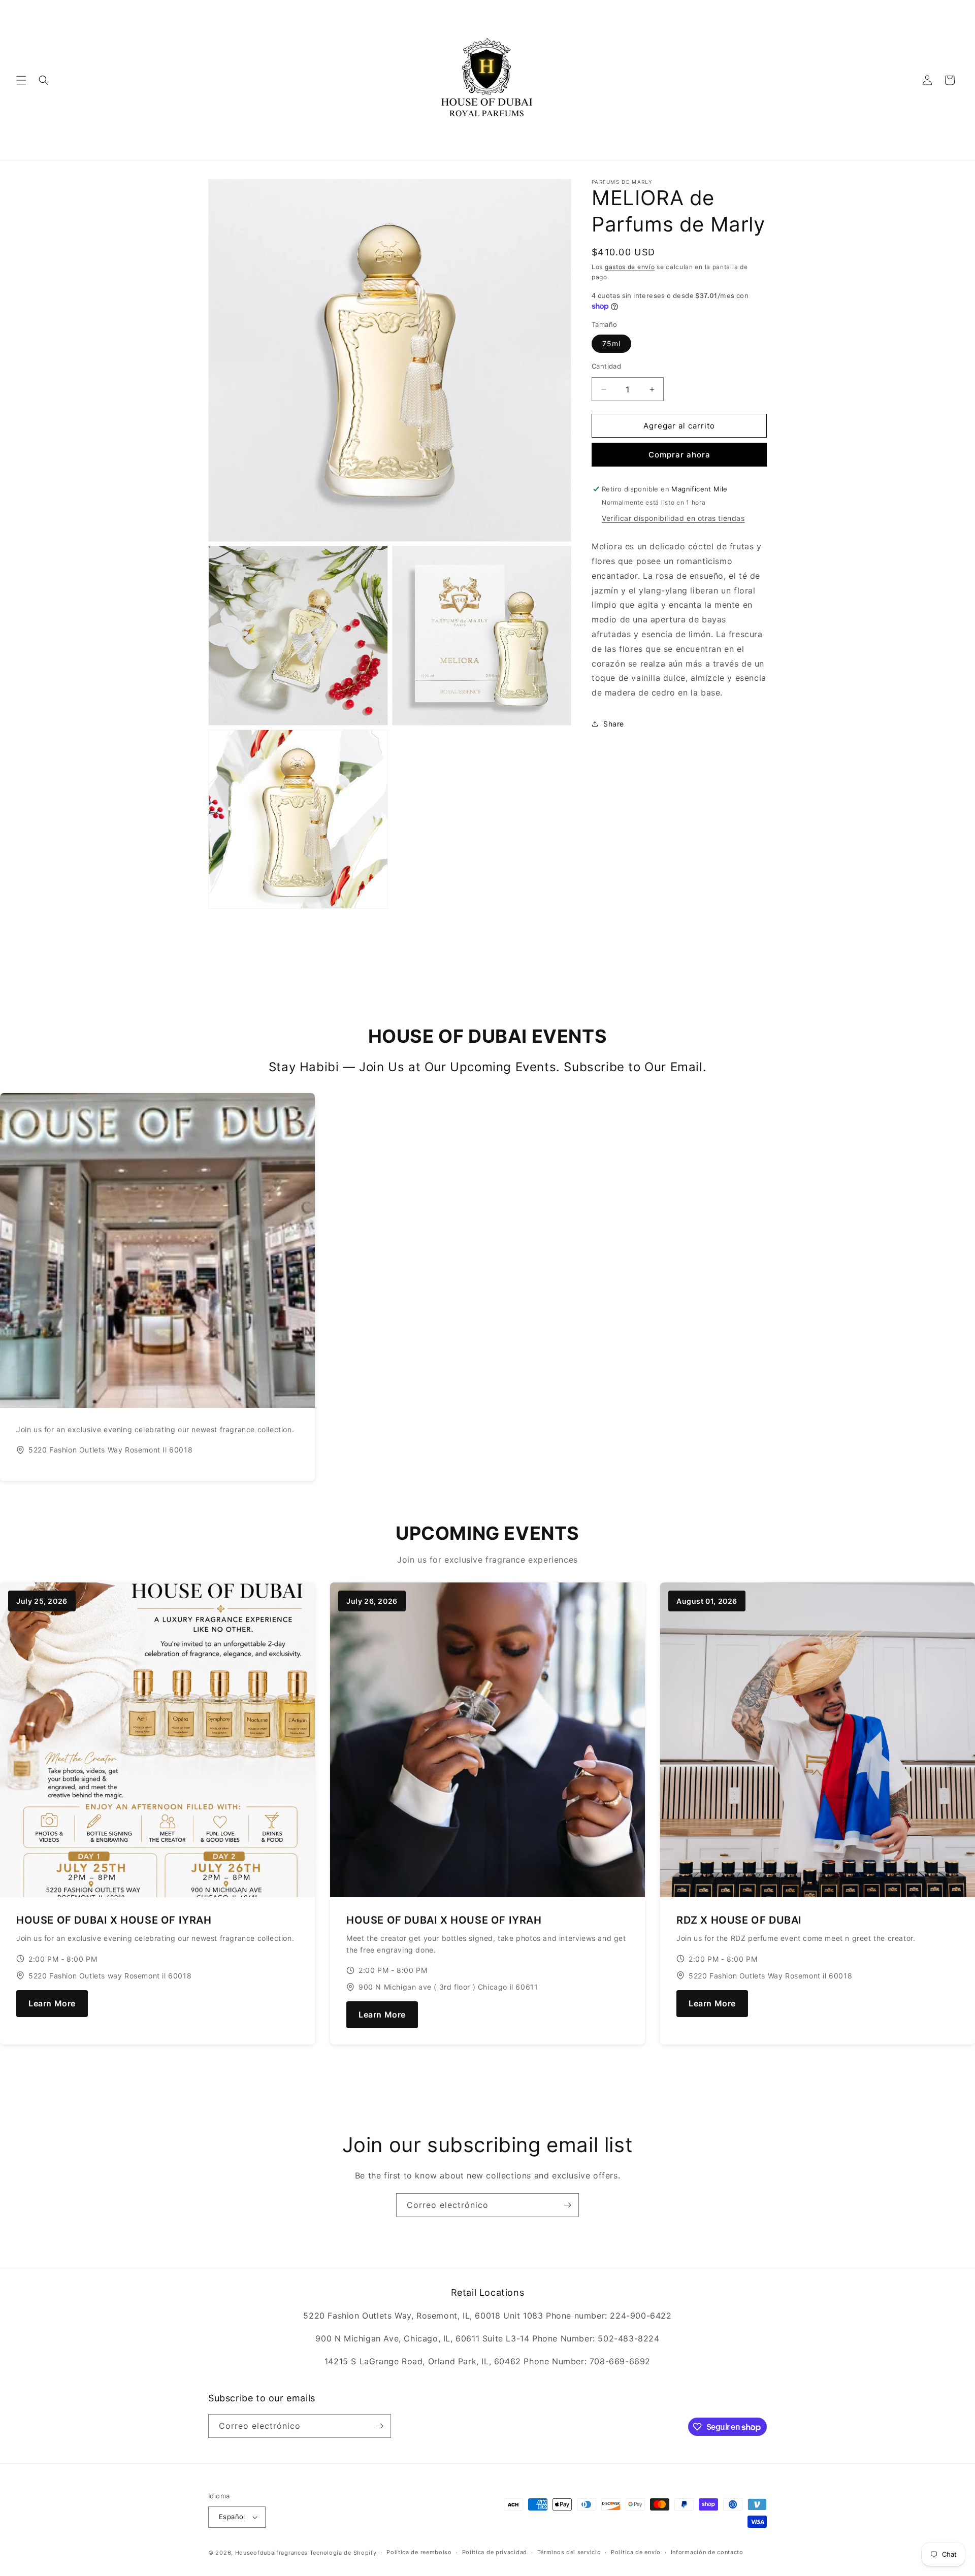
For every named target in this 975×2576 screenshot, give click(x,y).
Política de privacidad (495, 2552)
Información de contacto (707, 2552)
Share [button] (614, 724)
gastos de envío (630, 267)
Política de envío (636, 2552)
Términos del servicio (569, 2552)
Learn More (52, 2003)
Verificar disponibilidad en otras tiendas (673, 518)
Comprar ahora (679, 455)
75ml (611, 343)
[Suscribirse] (567, 2205)
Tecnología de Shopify (343, 2553)
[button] (21, 80)
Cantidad (606, 366)
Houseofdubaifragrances (271, 2553)
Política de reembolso (419, 2552)
